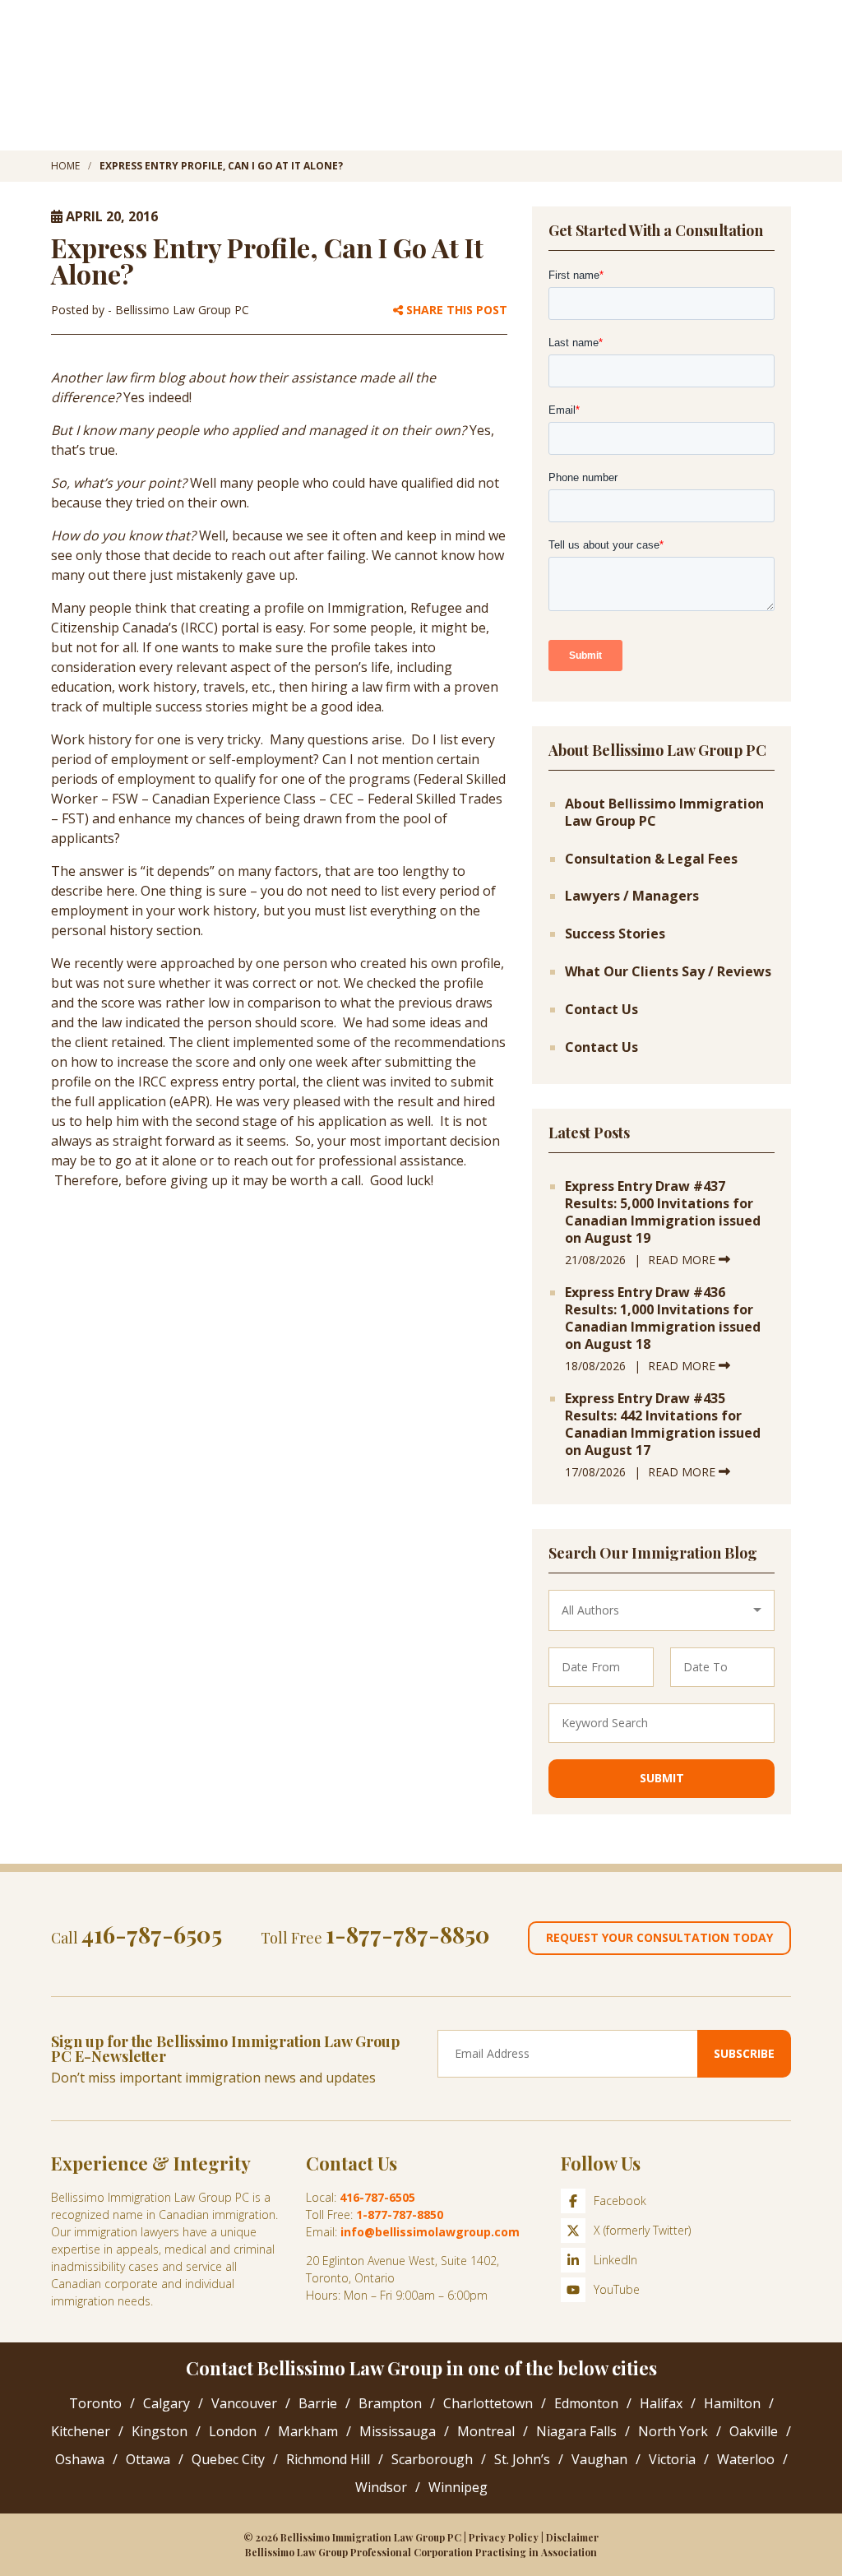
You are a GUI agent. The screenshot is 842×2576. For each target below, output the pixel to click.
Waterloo (746, 2459)
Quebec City (228, 2459)
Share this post (455, 310)
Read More (683, 1260)
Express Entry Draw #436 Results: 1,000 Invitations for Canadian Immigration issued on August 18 (663, 1318)
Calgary (167, 2403)
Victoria (672, 2459)
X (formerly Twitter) (642, 2230)
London (233, 2431)
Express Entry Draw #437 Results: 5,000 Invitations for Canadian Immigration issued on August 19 (663, 1212)
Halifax (661, 2403)
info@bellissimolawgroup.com (430, 2232)
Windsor (381, 2487)
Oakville (754, 2431)
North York (673, 2431)
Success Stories (615, 934)
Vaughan (599, 2459)
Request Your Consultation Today (659, 1937)
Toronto (95, 2403)
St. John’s (522, 2459)
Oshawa (80, 2459)
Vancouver (244, 2403)
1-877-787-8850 (408, 1934)
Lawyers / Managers (632, 896)
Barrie (318, 2403)
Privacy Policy (504, 2537)
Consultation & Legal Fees (651, 859)
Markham (308, 2431)
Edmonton (586, 2403)
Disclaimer (572, 2537)
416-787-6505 (152, 1934)
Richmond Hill (328, 2459)
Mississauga (398, 2431)
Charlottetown (488, 2403)
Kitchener (81, 2431)
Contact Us (601, 1010)
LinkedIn (615, 2260)
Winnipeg (458, 2487)
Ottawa (148, 2459)
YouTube (617, 2289)
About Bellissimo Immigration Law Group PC (664, 813)
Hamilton (732, 2403)
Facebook (620, 2201)
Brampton (390, 2403)
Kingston (160, 2431)
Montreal (486, 2431)
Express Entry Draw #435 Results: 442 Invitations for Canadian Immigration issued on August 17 (663, 1424)
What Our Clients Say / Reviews (668, 972)
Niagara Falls (576, 2431)
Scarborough (432, 2459)
